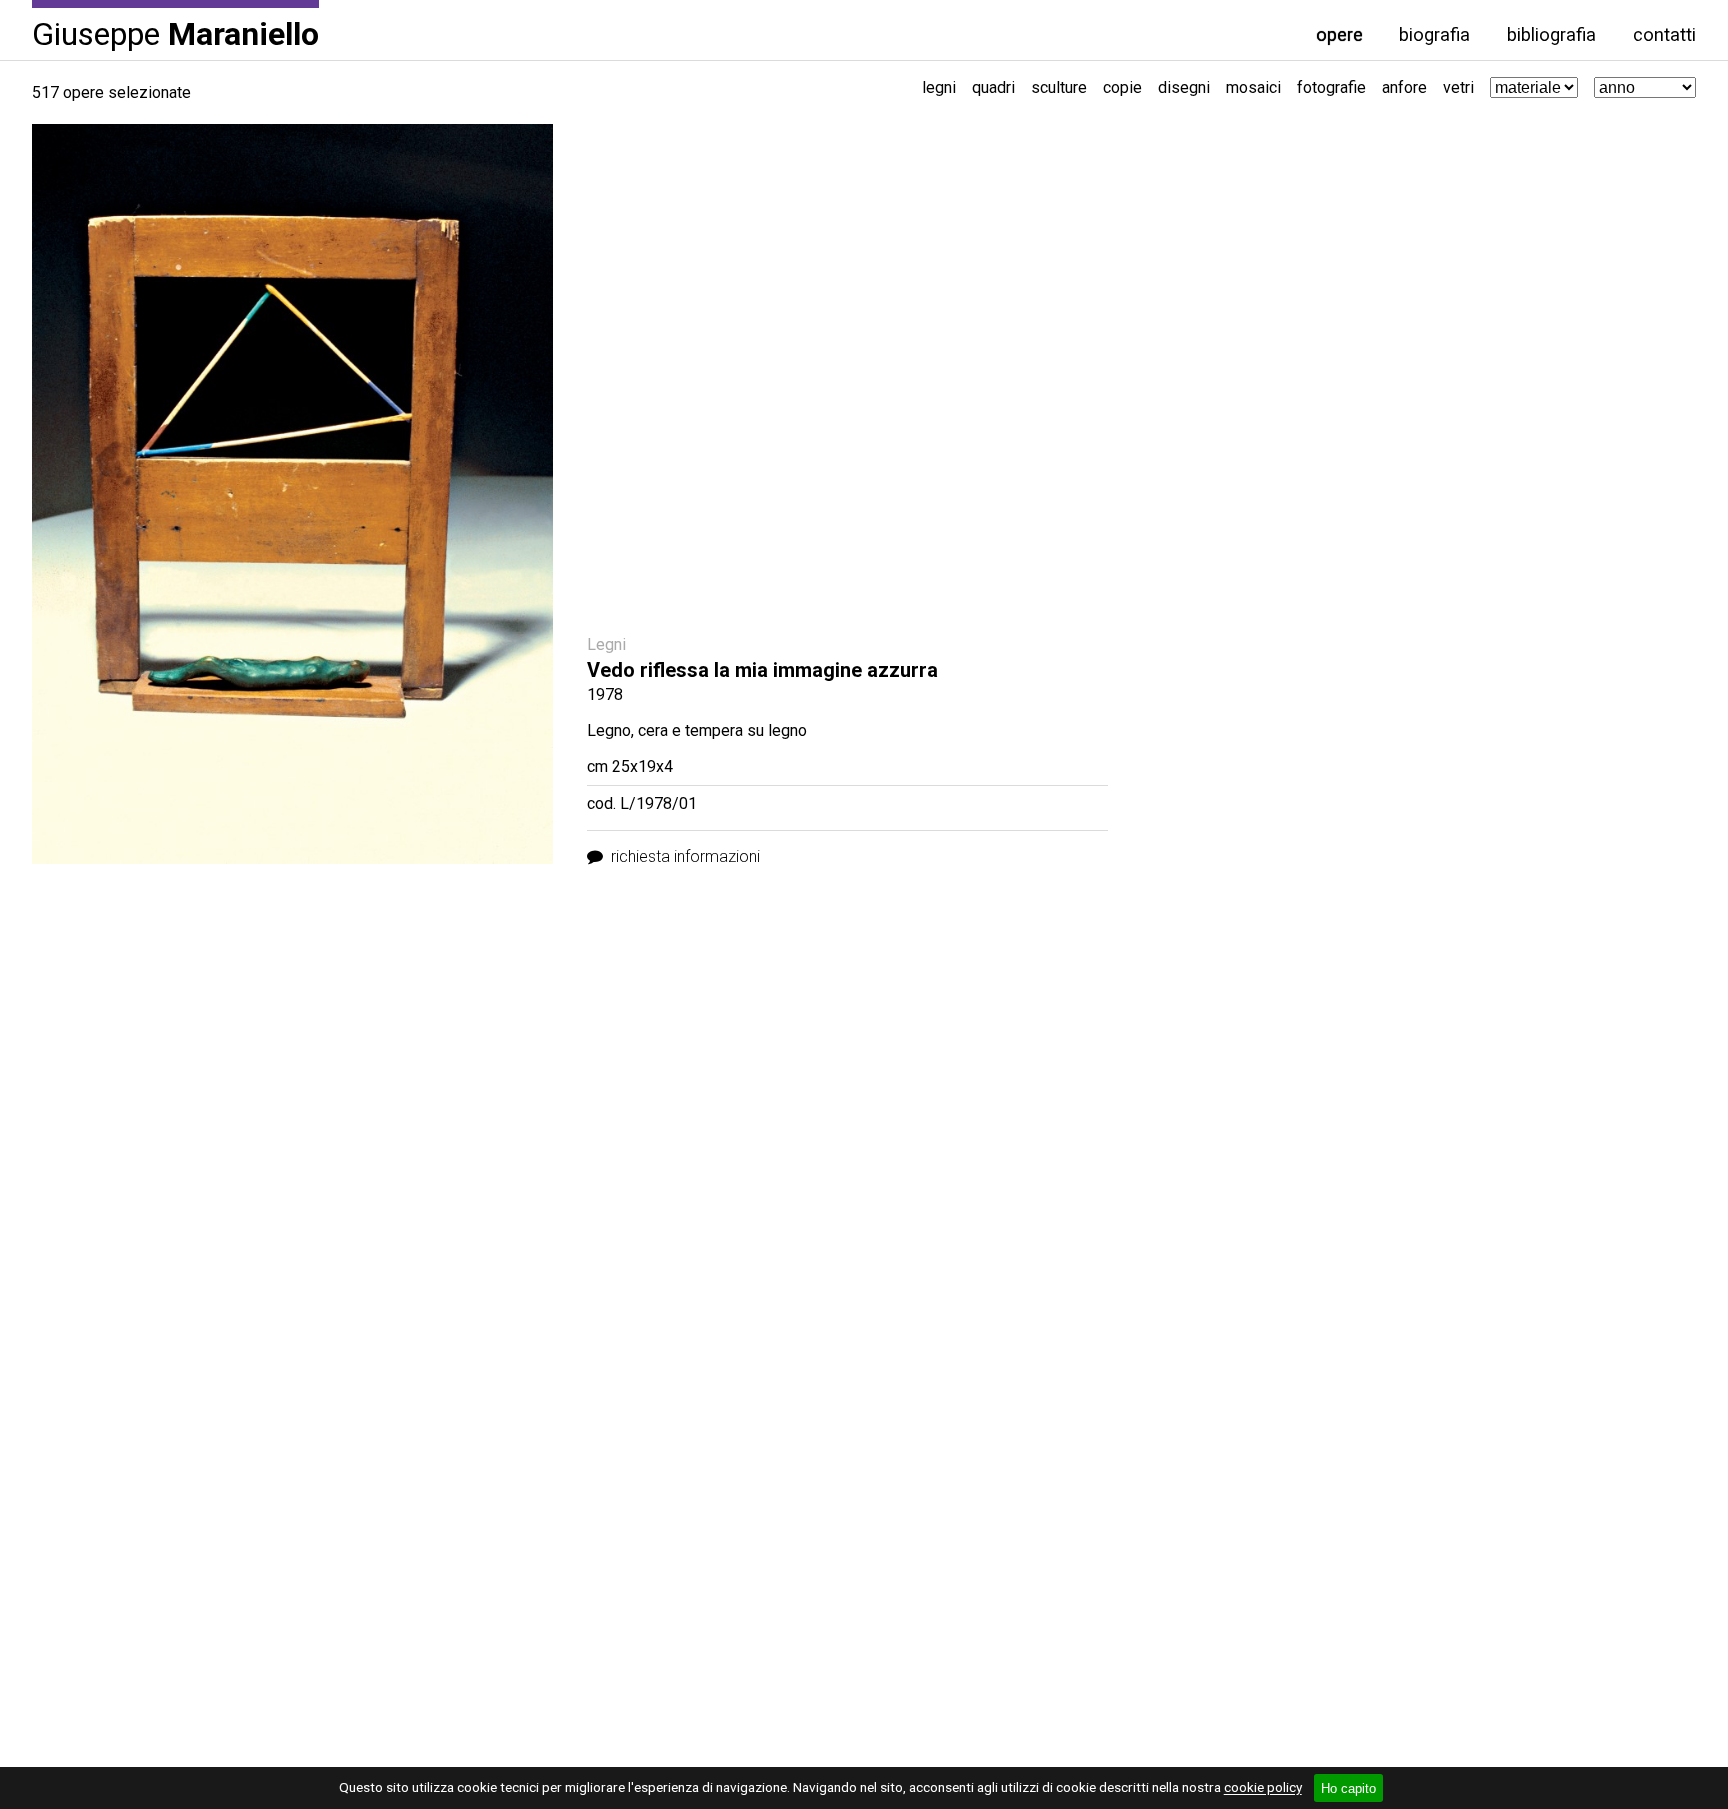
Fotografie (1331, 87)
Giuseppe (175, 32)
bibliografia (1551, 35)
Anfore (1404, 87)
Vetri (1458, 87)
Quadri (993, 87)
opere (1339, 35)
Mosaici (1253, 87)
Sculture (1059, 87)
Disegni (1184, 87)
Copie (1122, 87)
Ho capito (1348, 1788)
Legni (939, 87)
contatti (1664, 35)
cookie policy (1263, 1788)
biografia (1434, 35)
